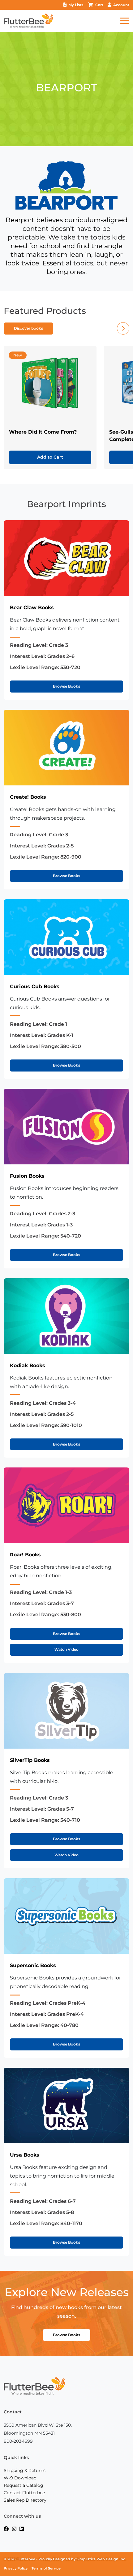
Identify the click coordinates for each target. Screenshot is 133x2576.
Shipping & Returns (25, 2470)
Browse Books (66, 686)
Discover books (28, 328)
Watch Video (66, 1649)
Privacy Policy (16, 2568)
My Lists (76, 5)
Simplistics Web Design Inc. (101, 2559)
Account (121, 5)
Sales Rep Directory (25, 2500)
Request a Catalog (24, 2485)
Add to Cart (50, 457)
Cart (99, 5)
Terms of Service (46, 2568)
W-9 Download (20, 2478)
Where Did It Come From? (43, 432)
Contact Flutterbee (24, 2493)
